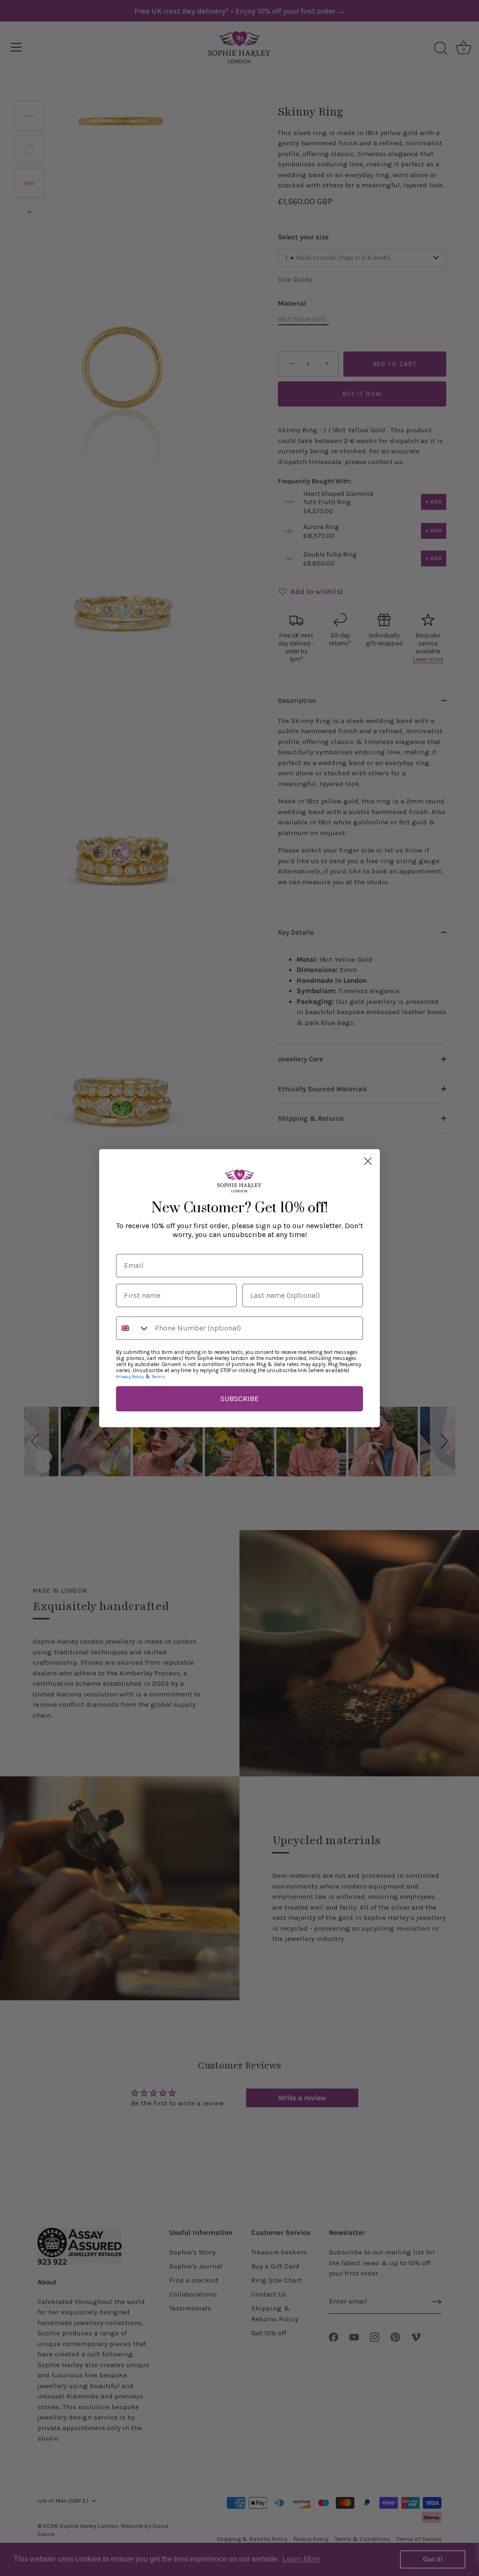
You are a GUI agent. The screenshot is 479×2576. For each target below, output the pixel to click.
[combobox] (133, 1328)
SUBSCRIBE (239, 1399)
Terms (158, 1377)
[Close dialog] (368, 1161)
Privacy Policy (130, 1377)
